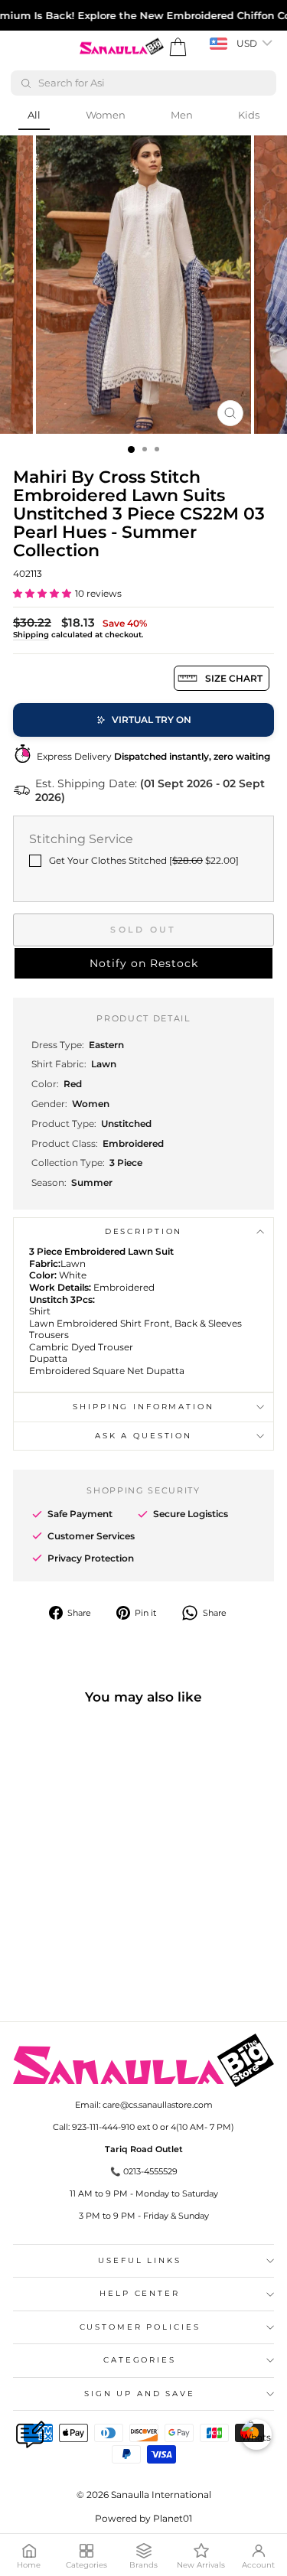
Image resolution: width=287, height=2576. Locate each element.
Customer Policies (140, 2327)
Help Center (140, 2293)
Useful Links (139, 2260)
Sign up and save (140, 2394)
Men (182, 115)
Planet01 (173, 2518)
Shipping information (143, 1407)
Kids (249, 115)
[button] (42, 593)
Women (106, 115)
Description (144, 1231)
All (34, 115)
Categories (140, 2360)
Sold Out (143, 930)
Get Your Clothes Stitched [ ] (144, 860)
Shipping (31, 635)
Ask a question (143, 1436)
